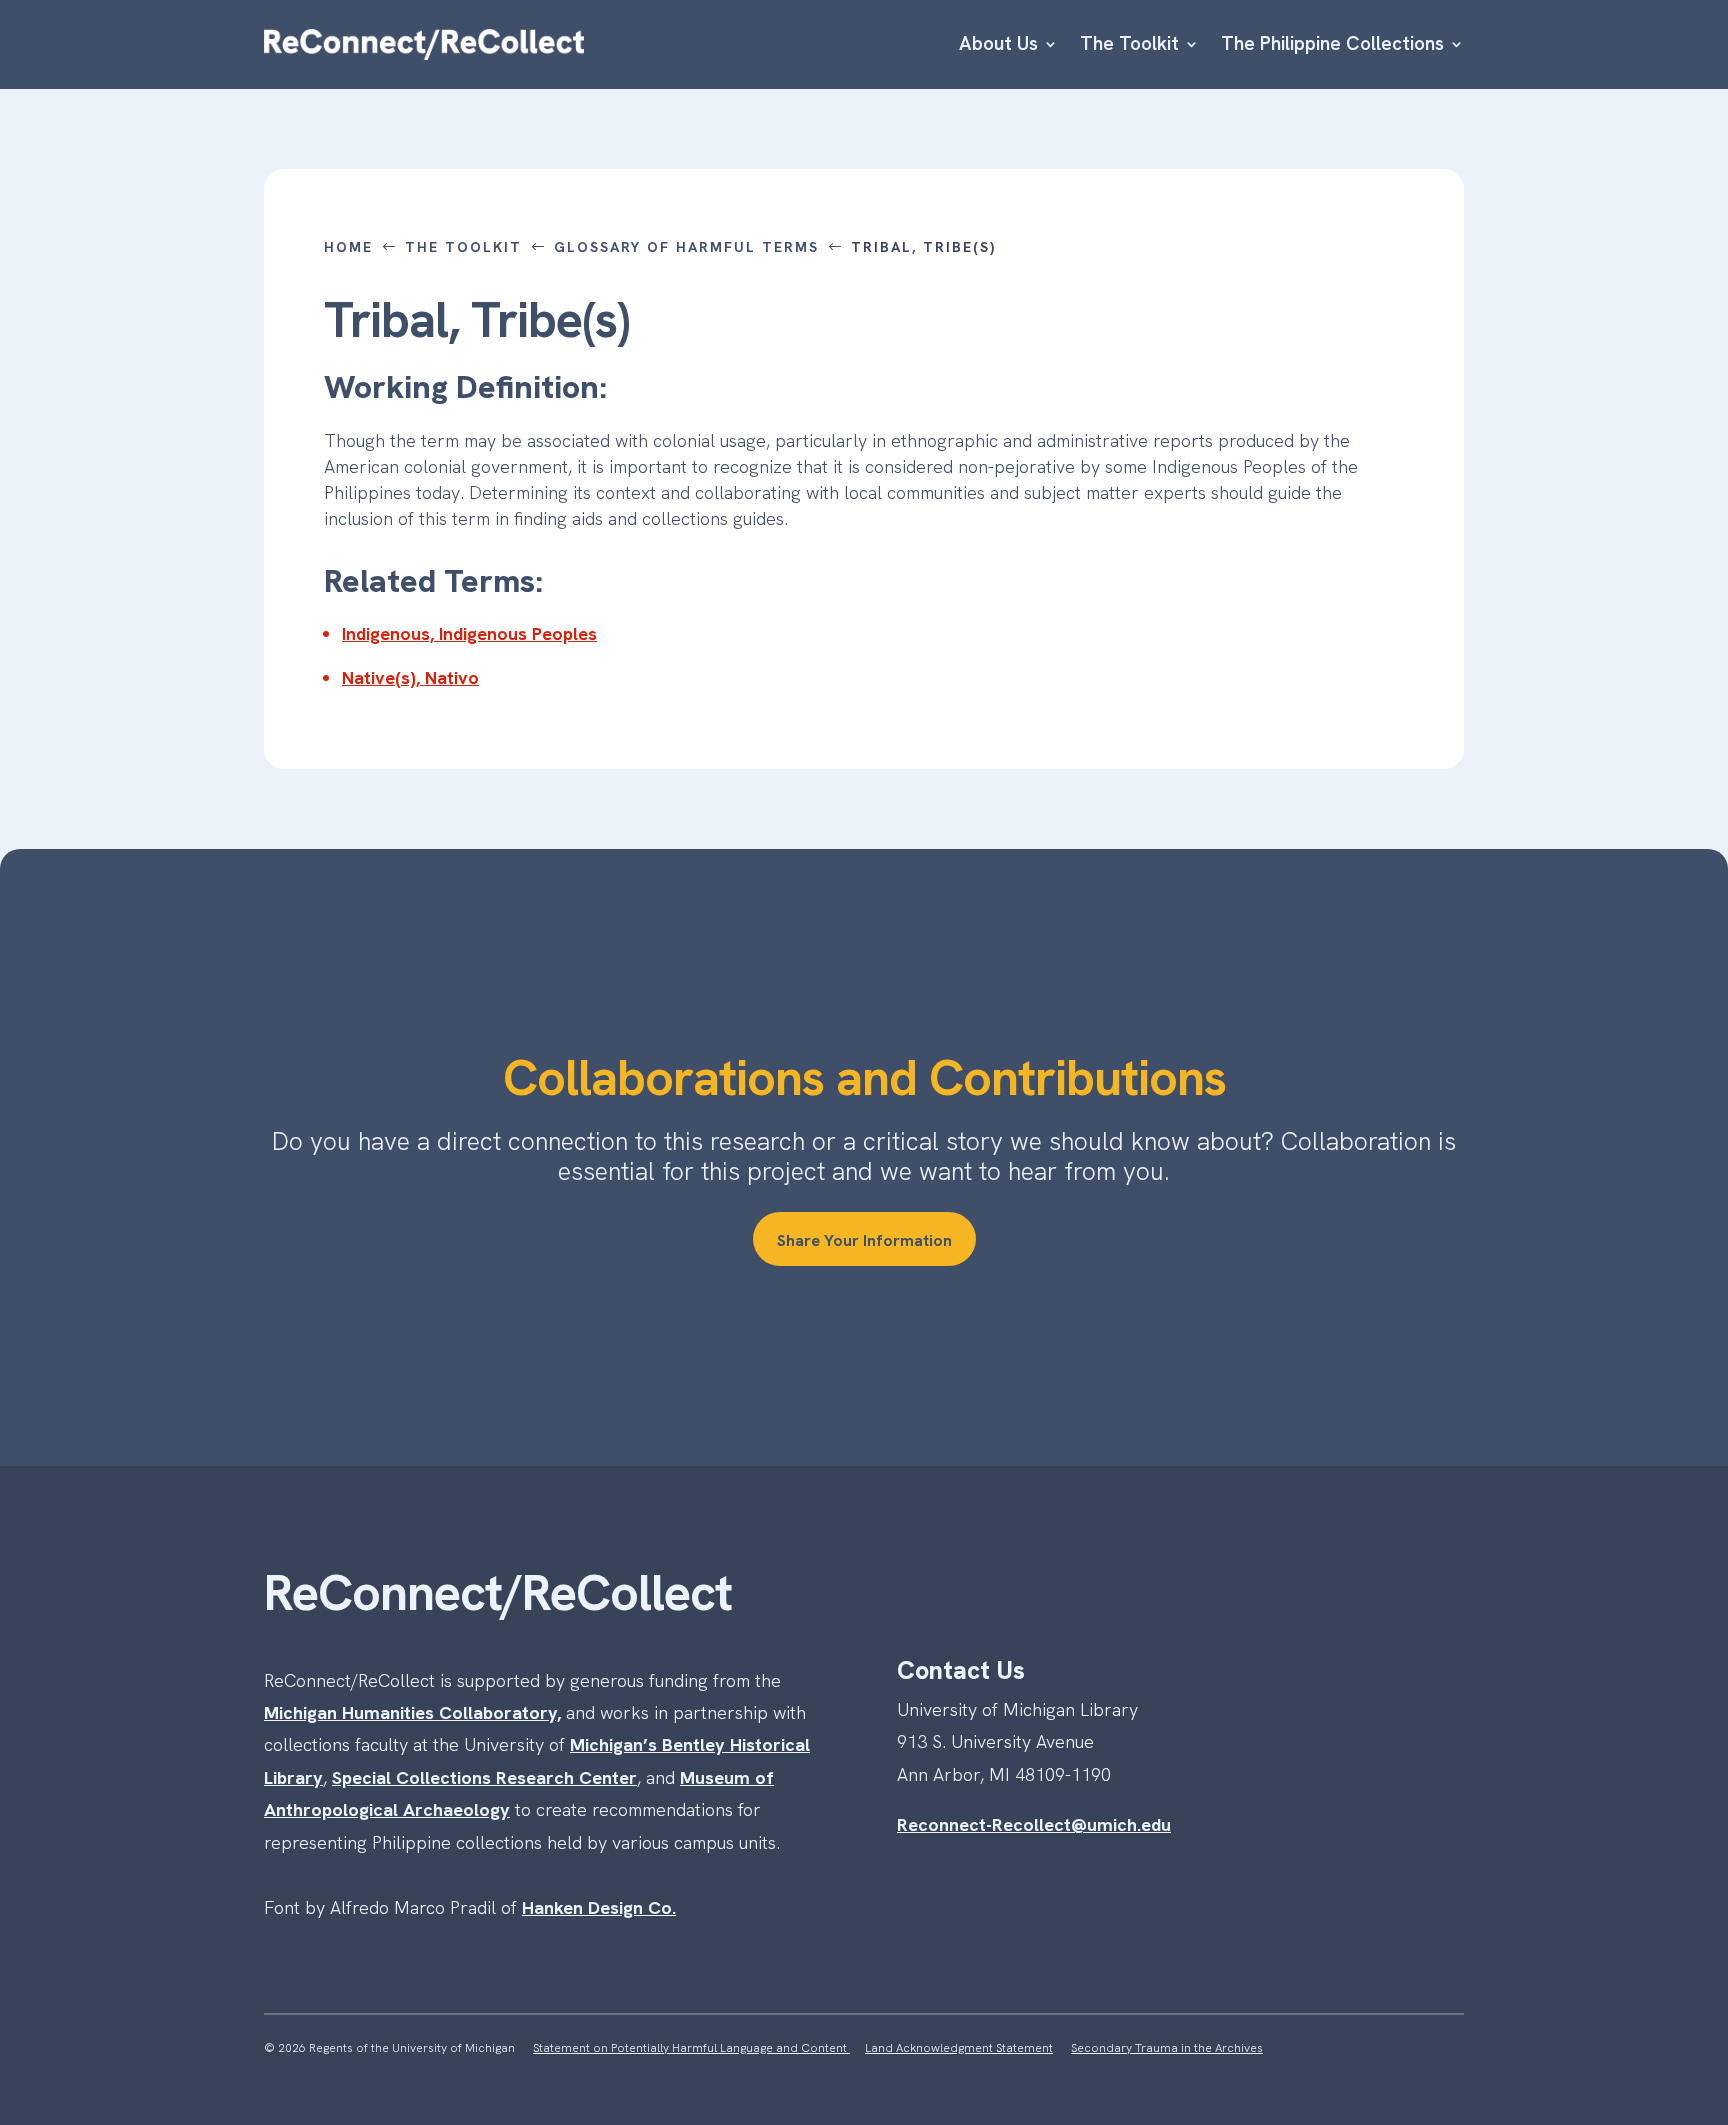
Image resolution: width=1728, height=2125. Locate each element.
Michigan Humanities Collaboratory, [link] (412, 1712)
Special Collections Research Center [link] (484, 1777)
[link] (424, 44)
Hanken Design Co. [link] (599, 1907)
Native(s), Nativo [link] (410, 677)
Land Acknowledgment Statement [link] (959, 2048)
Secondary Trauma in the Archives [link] (1167, 2048)
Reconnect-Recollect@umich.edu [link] (1034, 1824)
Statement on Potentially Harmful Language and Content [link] (691, 2048)
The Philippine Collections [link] (1332, 43)
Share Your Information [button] (864, 1240)
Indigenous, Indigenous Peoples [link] (469, 633)
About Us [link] (998, 43)
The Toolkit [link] (1129, 43)
